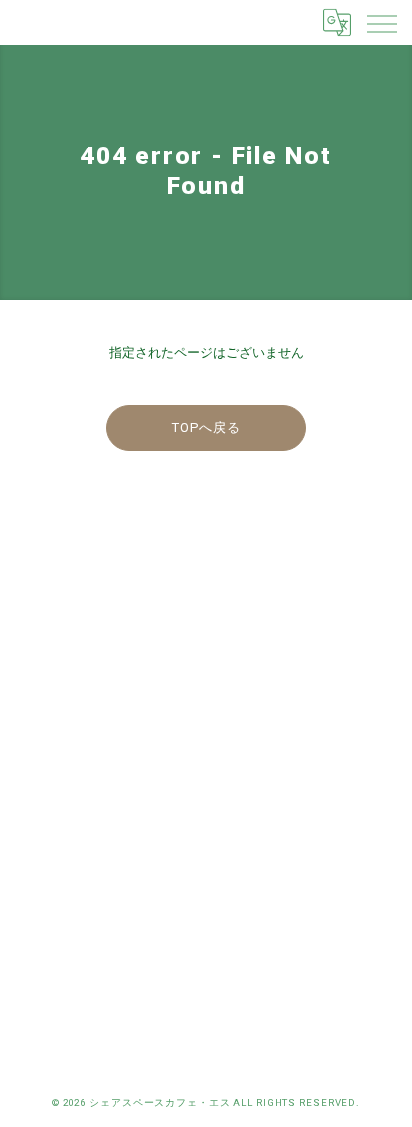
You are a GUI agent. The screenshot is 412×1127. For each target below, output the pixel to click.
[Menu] (381, 22)
